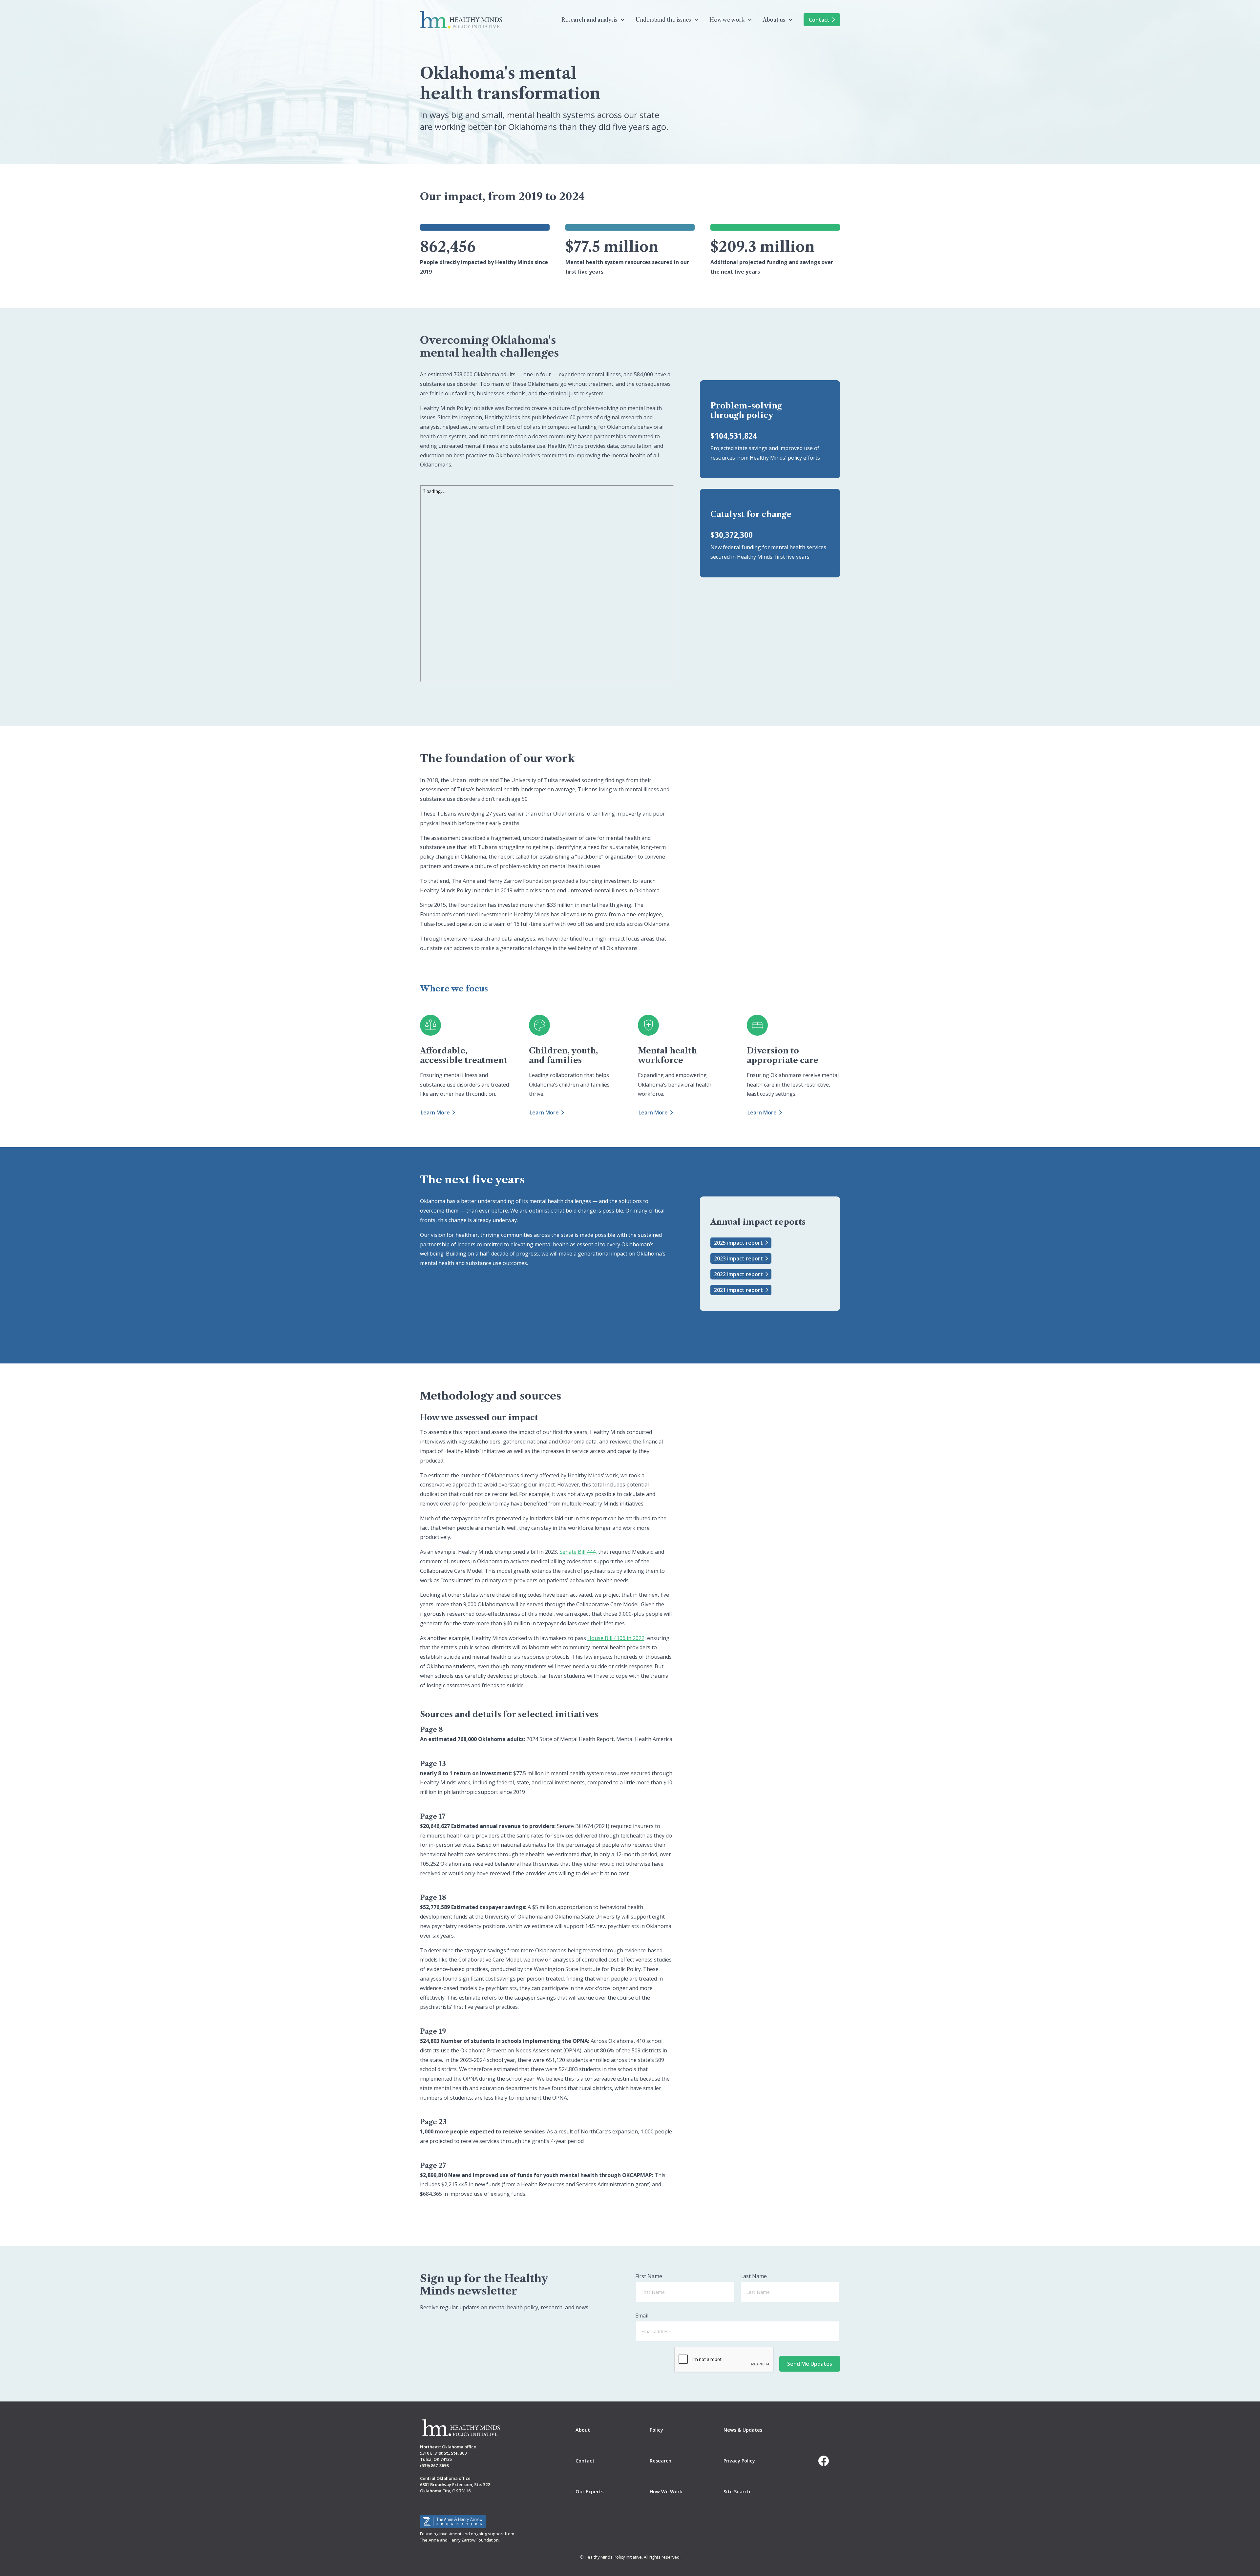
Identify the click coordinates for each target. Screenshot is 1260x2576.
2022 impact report (738, 1274)
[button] (593, 20)
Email (642, 2316)
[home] (461, 20)
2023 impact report (738, 1258)
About (583, 2430)
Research (661, 2461)
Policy (656, 2430)
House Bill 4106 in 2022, (617, 1638)
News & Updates (743, 2430)
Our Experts (589, 2492)
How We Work (666, 2492)
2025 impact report (738, 1243)
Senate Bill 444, (578, 1552)
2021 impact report (738, 1290)
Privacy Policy (739, 2461)
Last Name (754, 2276)
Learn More (435, 1112)
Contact (819, 20)
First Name (649, 2276)
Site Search (737, 2492)
